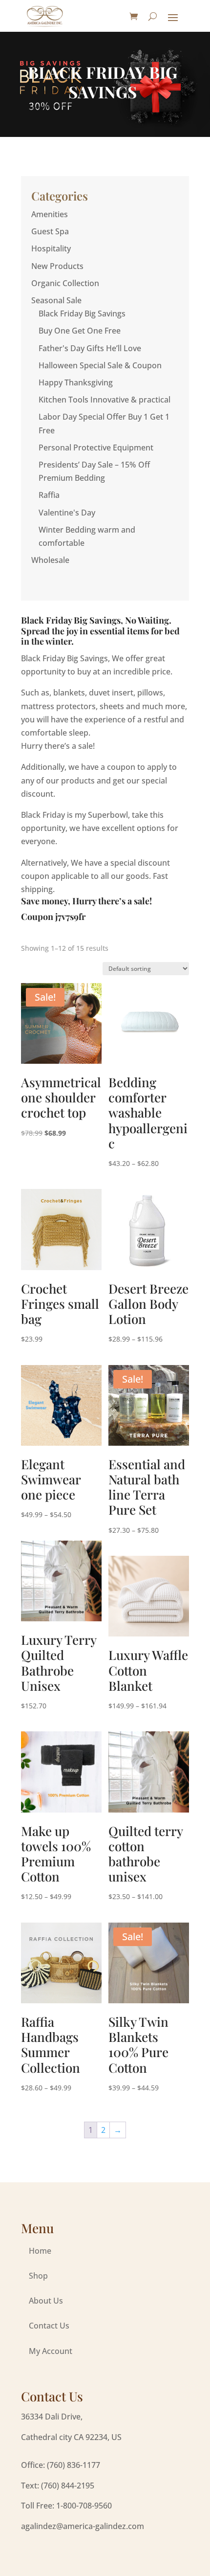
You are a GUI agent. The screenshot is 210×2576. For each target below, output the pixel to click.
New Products (57, 266)
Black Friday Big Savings (82, 314)
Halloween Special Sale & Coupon (100, 365)
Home (40, 2251)
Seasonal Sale (56, 300)
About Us (46, 2301)
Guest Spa (50, 231)
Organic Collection (65, 283)
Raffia (49, 495)
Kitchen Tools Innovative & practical (105, 400)
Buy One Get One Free (80, 331)
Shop (38, 2276)
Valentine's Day (67, 513)
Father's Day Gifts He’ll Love (90, 348)
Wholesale (50, 560)
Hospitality (51, 248)
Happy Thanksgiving (76, 382)
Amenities (50, 214)
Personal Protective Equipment (96, 448)
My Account (51, 2351)
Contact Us (49, 2326)
